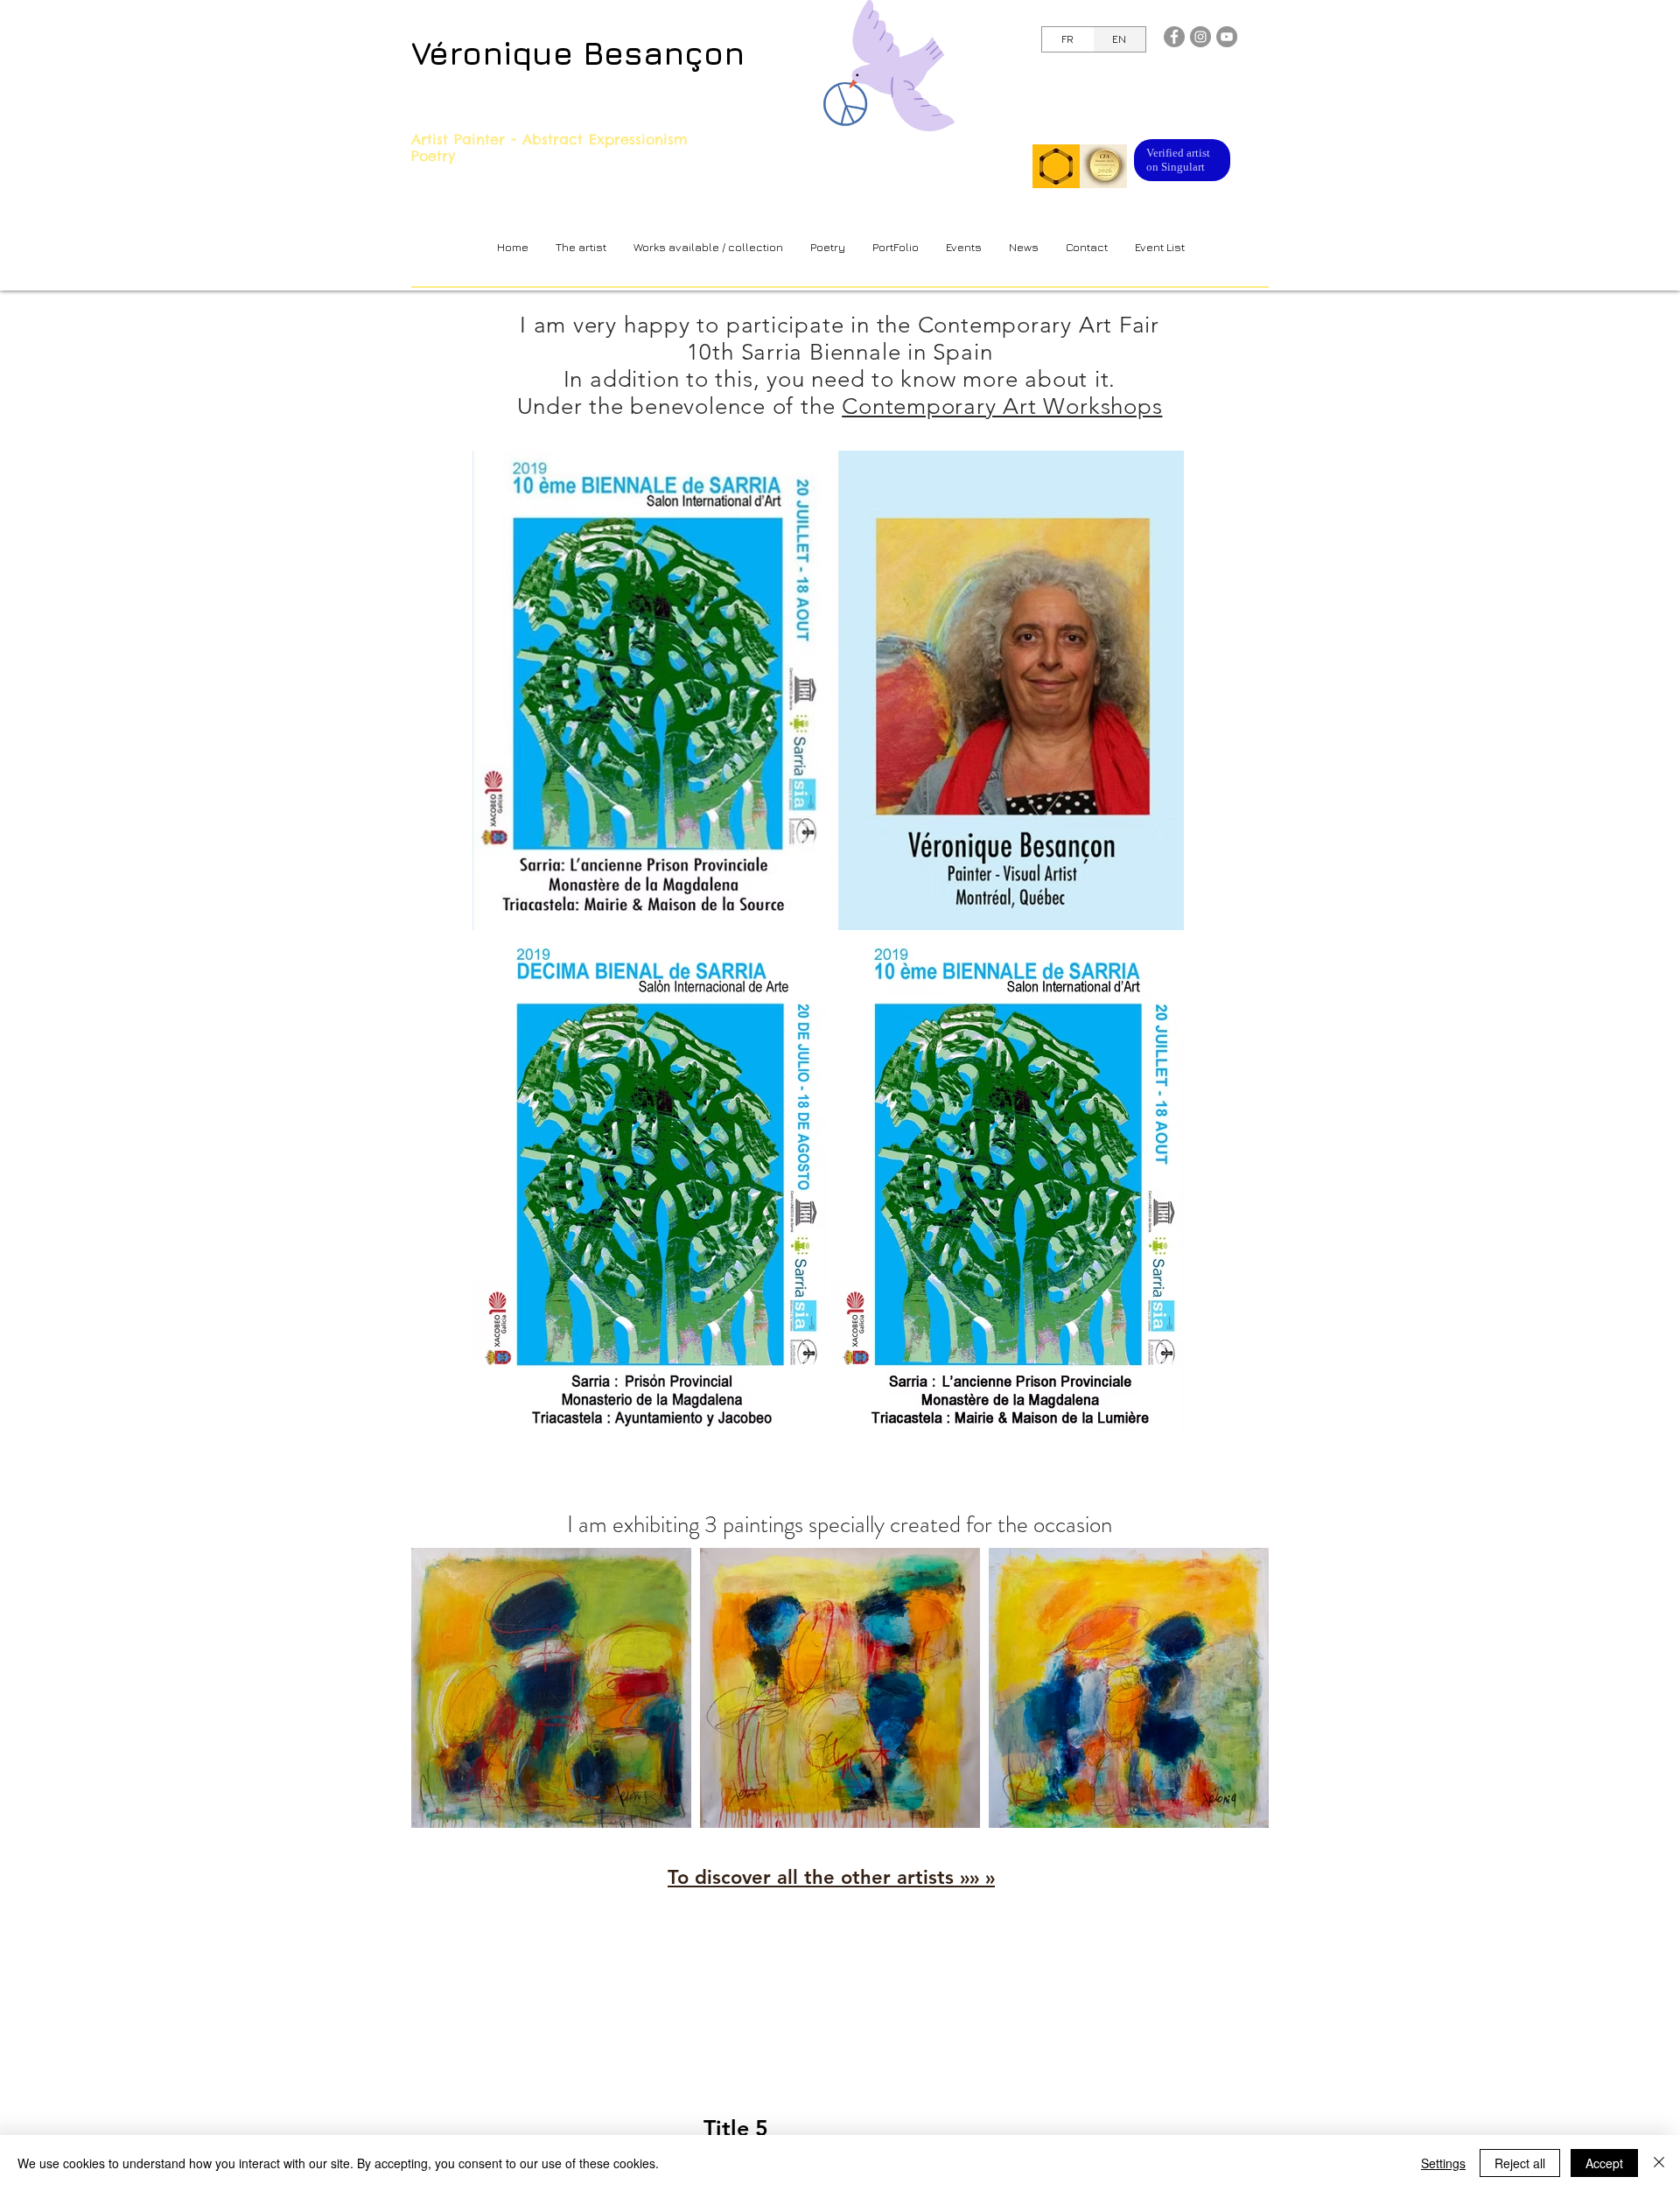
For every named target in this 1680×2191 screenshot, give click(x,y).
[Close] (1659, 2163)
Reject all (1520, 2163)
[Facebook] (1174, 37)
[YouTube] (1227, 37)
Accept (1604, 2163)
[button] (708, 247)
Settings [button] (1443, 2163)
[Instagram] (1200, 37)
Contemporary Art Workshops (1002, 406)
